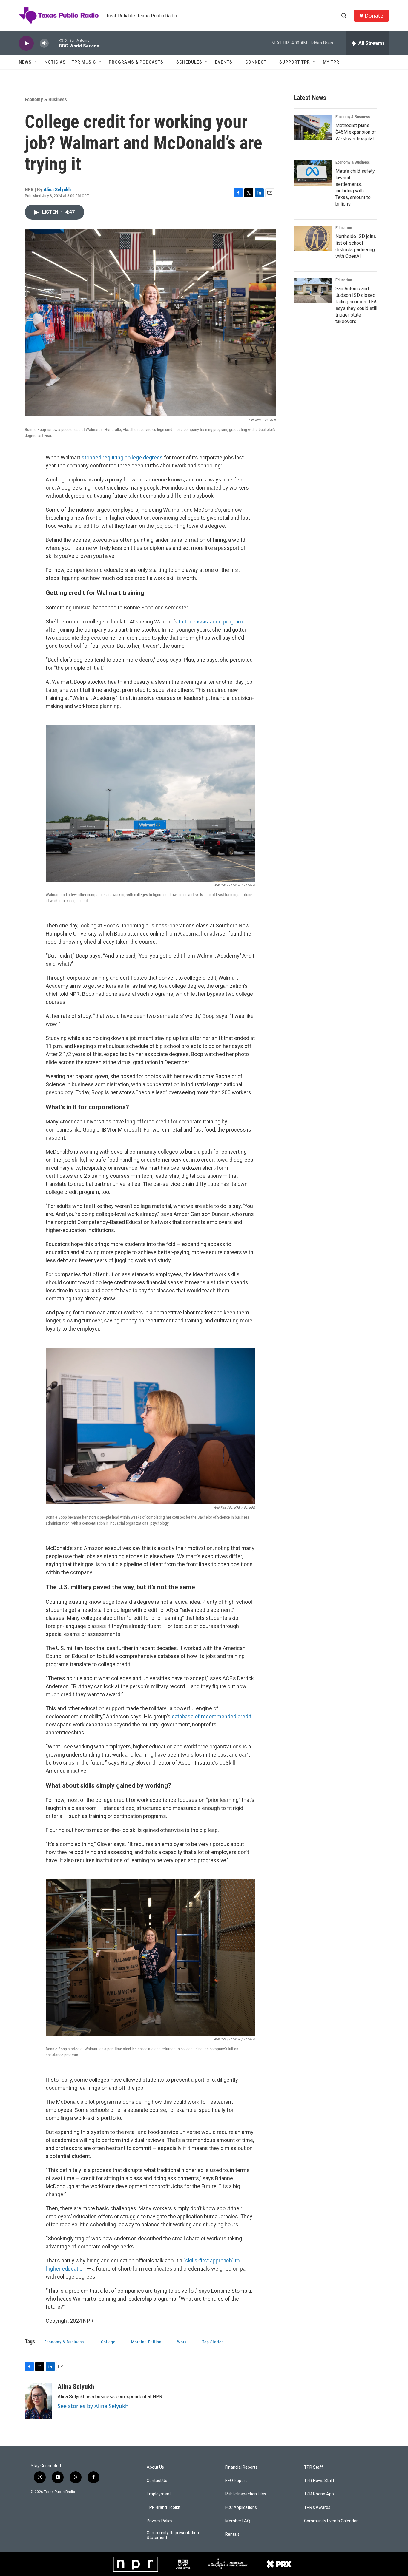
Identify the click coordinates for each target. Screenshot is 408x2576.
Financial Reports (241, 2467)
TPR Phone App (319, 2494)
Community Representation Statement (173, 2535)
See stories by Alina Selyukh (93, 2406)
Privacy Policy (159, 2521)
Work (182, 2342)
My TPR (331, 62)
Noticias (55, 62)
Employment (159, 2494)
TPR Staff (314, 2467)
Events (224, 62)
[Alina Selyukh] (38, 2401)
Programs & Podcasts (136, 62)
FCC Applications (241, 2508)
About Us (155, 2467)
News (25, 62)
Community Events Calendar (331, 2521)
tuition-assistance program (211, 622)
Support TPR (295, 62)
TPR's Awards (317, 2508)
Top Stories (213, 2342)
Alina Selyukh (57, 189)
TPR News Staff (319, 2481)
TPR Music (84, 62)
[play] (26, 43)
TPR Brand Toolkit (164, 2508)
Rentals (232, 2534)
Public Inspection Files (246, 2494)
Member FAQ (238, 2521)
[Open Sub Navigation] (36, 62)
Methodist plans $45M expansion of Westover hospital (356, 132)
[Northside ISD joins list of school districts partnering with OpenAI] (313, 238)
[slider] (54, 43)
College (108, 2342)
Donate (374, 16)
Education (344, 228)
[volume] (44, 43)
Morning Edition (146, 2342)
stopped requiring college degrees (122, 457)
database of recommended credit (211, 1716)
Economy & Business (46, 99)
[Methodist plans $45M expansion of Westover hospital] (313, 127)
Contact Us (157, 2481)
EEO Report (236, 2481)
